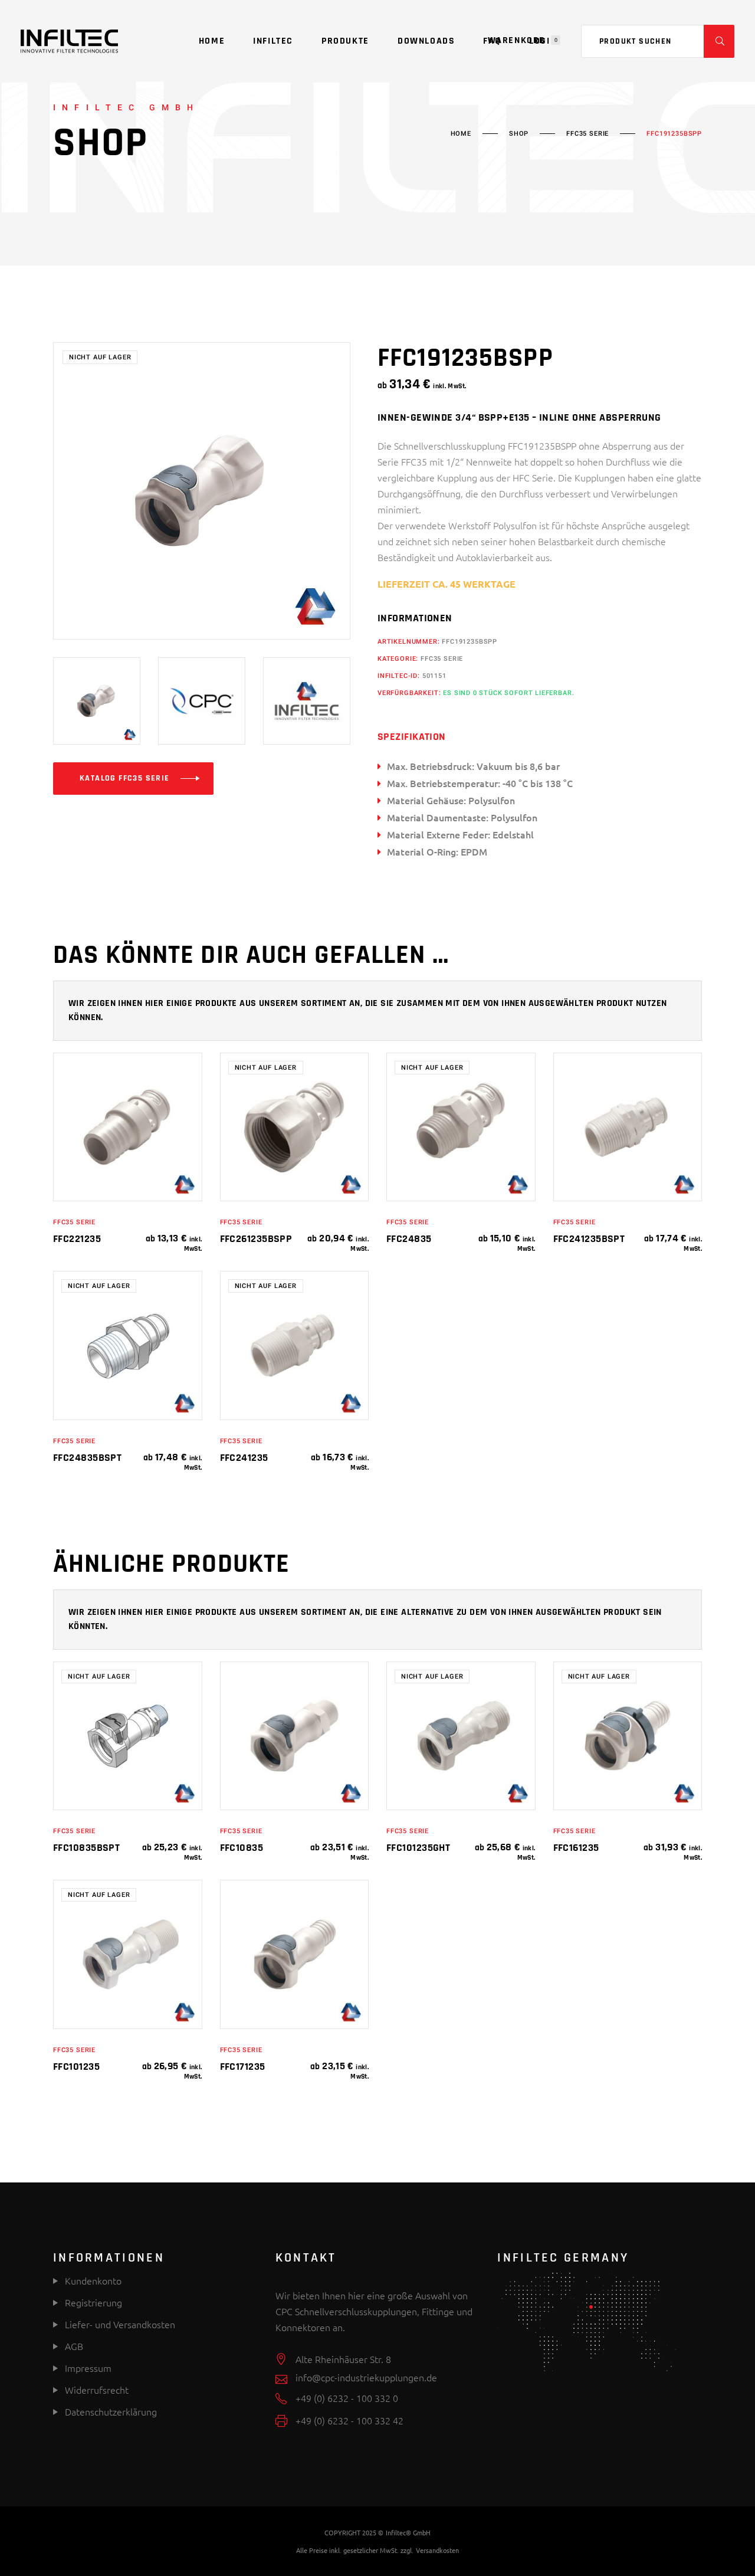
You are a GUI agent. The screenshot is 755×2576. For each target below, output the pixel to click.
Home (461, 134)
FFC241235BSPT (589, 1239)
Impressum (88, 2368)
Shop (519, 134)
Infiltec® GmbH (408, 2532)
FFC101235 (76, 2067)
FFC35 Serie (587, 134)
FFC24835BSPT (87, 1458)
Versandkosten (437, 2550)
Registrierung (92, 2302)
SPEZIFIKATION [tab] (412, 737)
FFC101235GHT (418, 1848)
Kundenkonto (92, 2280)
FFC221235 (77, 1239)
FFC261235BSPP (256, 1239)
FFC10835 (242, 1848)
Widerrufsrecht (97, 2390)
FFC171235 (243, 2067)
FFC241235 (244, 1458)
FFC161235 (576, 1848)
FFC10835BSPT (86, 1848)
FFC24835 (409, 1239)
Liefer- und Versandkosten (120, 2324)
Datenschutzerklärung (111, 2411)
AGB (74, 2346)
